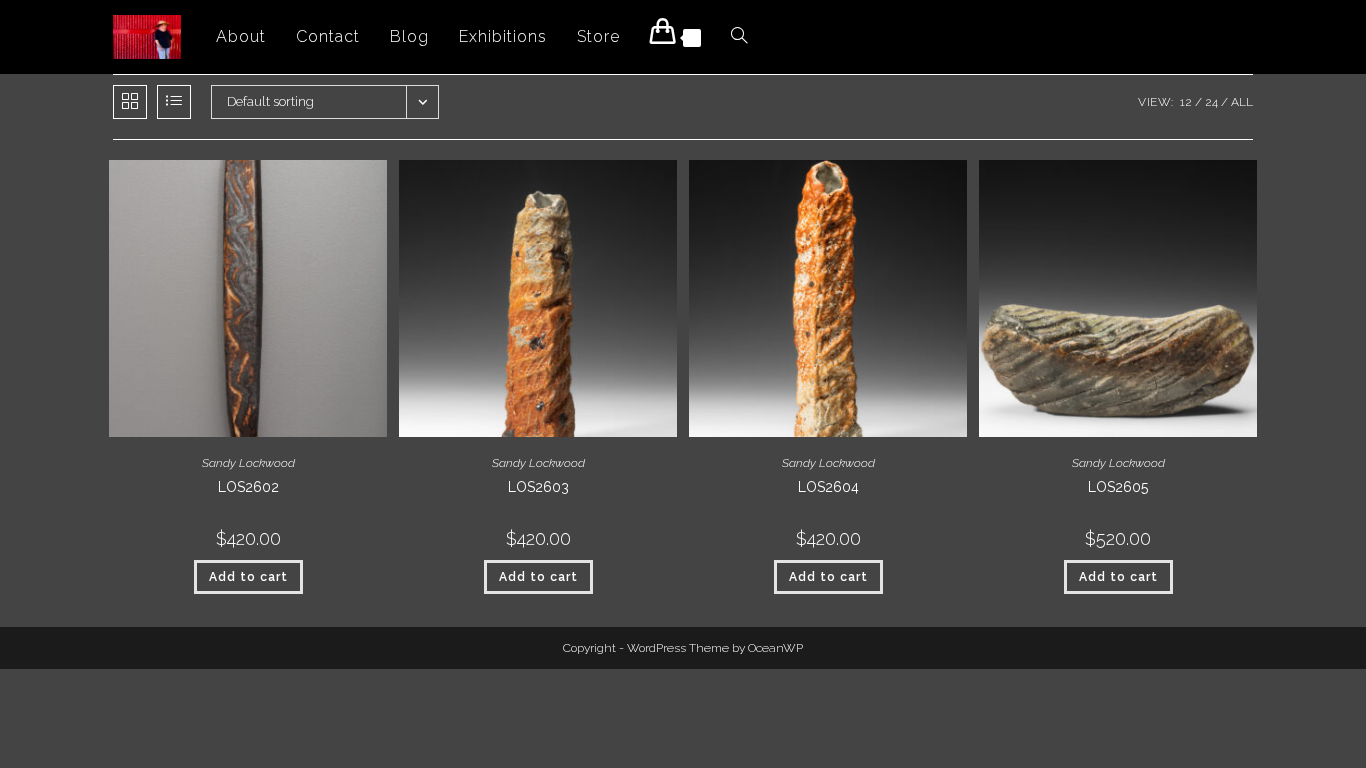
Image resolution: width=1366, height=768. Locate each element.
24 (1211, 102)
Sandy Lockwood (248, 463)
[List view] (174, 102)
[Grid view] (130, 102)
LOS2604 (828, 487)
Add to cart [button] (248, 577)
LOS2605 (1118, 487)
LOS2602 (248, 487)
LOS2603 (538, 487)
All (1242, 102)
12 (1186, 102)
